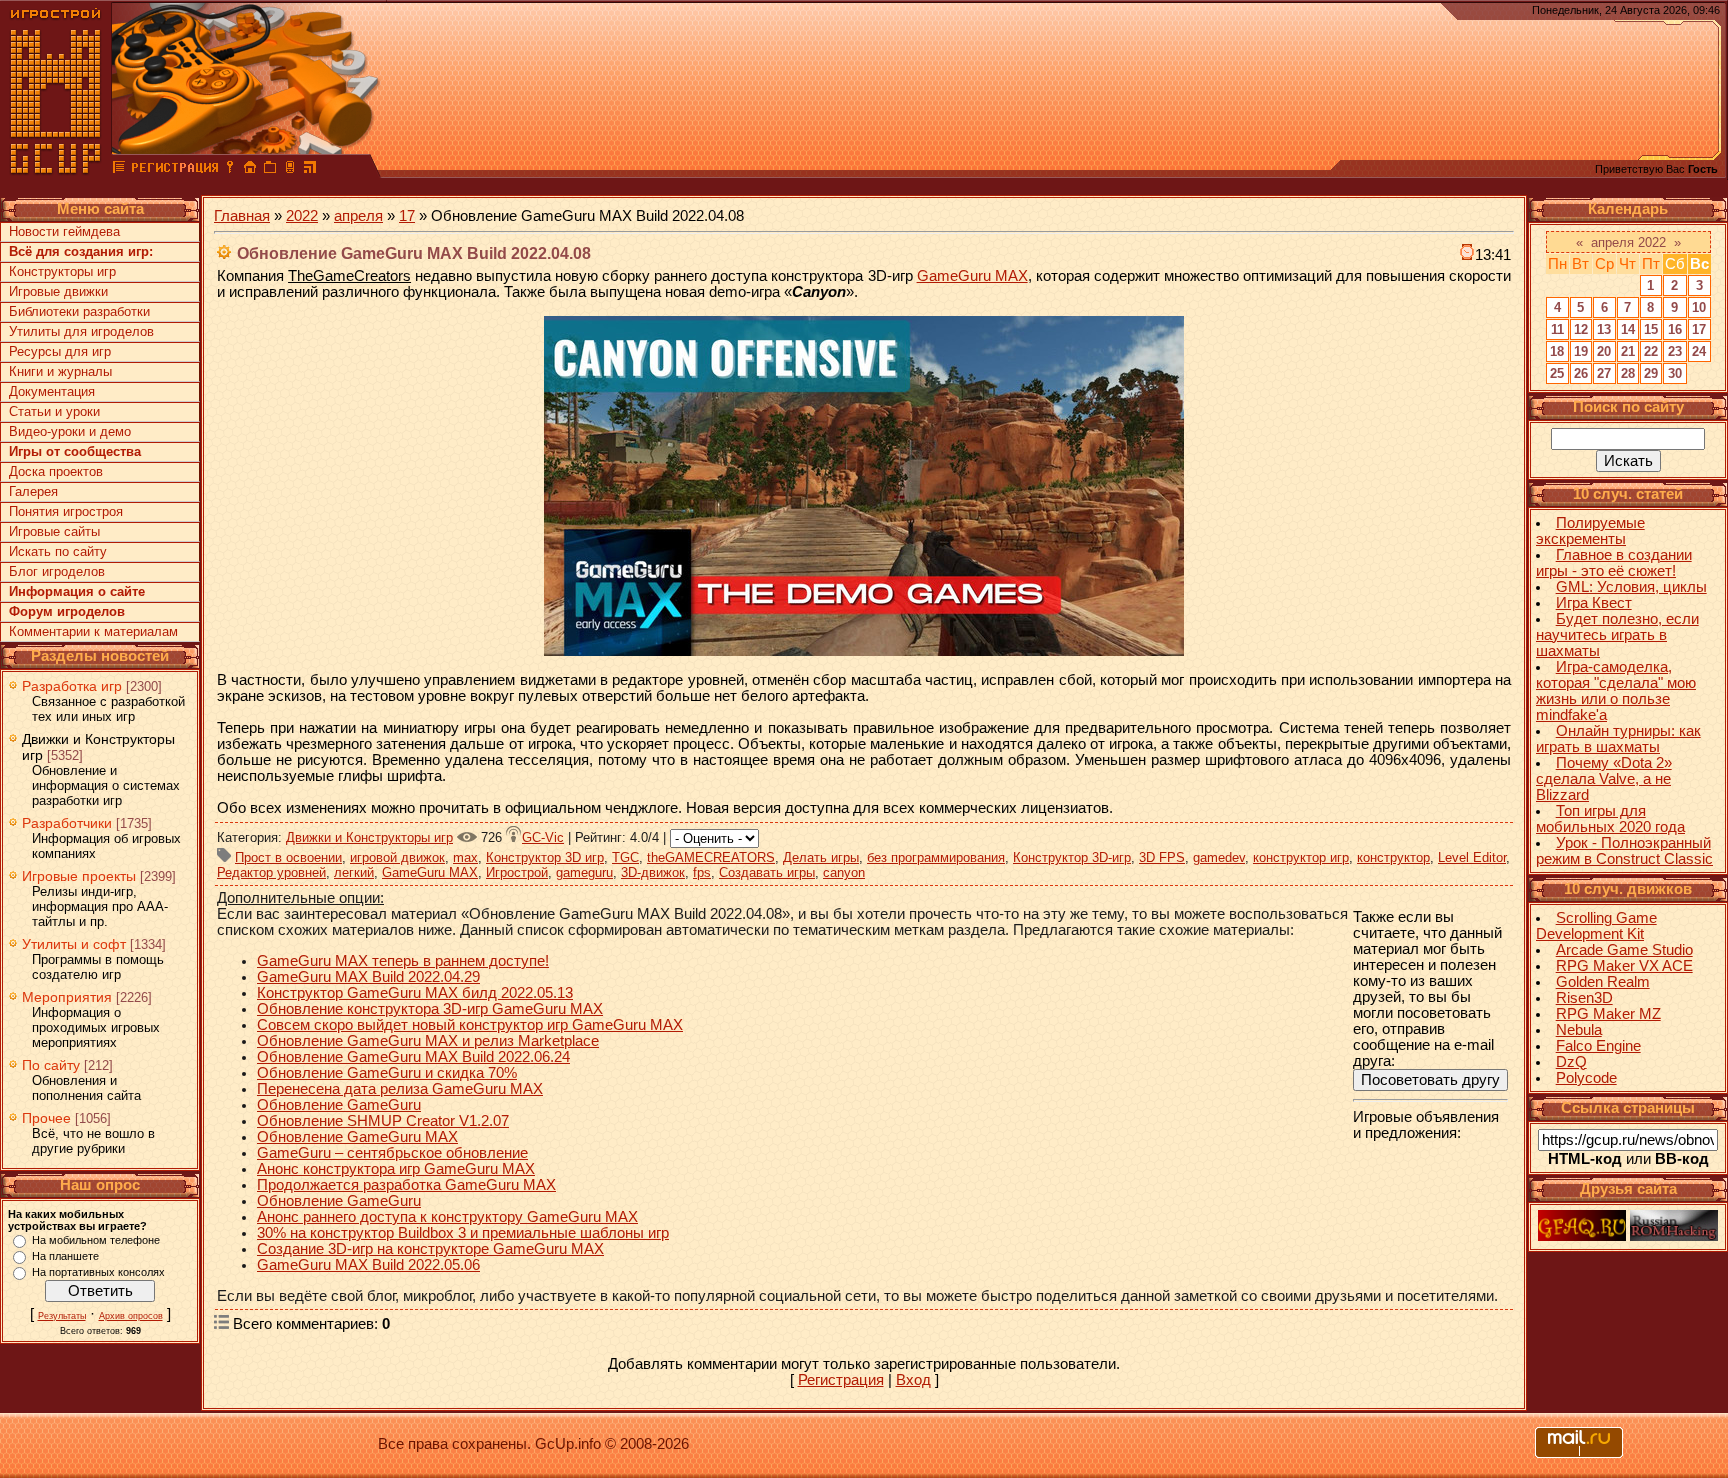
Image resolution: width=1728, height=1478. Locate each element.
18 (1557, 351)
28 (1628, 373)
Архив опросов (131, 1316)
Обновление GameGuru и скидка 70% (387, 1073)
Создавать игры (767, 872)
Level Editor (1472, 857)
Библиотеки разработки (79, 311)
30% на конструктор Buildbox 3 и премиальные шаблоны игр (463, 1233)
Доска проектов (56, 471)
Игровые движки (58, 291)
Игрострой (517, 872)
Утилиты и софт (74, 944)
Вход (913, 1380)
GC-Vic (543, 837)
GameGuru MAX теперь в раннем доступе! (403, 961)
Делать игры (821, 857)
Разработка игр (72, 686)
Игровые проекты (79, 876)
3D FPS (1162, 857)
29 (1651, 373)
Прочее (46, 1118)
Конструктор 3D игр (545, 857)
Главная (242, 216)
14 (1628, 329)
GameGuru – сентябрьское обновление (392, 1153)
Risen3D (1584, 998)
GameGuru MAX (972, 276)
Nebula (1579, 1030)
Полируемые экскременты (1590, 531)
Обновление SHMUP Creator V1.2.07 (383, 1121)
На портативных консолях (98, 1272)
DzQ (1571, 1062)
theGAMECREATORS (711, 857)
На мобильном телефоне (96, 1240)
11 (1557, 329)
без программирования (936, 857)
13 (1604, 329)
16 (1675, 329)
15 (1651, 329)
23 (1675, 351)
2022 (302, 216)
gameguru (584, 872)
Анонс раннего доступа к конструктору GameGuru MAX (447, 1217)
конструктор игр (1301, 857)
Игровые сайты (54, 531)
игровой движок (397, 857)
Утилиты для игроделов (81, 331)
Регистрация (841, 1380)
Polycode (1586, 1078)
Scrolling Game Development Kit (1596, 926)
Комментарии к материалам (93, 631)
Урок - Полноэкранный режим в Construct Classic (1624, 851)
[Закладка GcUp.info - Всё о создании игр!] (270, 170)
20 (1604, 351)
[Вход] (230, 170)
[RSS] (310, 170)
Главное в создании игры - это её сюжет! (1614, 563)
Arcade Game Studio (1624, 950)
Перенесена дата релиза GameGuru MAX (400, 1089)
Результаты (62, 1316)
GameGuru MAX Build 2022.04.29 (368, 977)
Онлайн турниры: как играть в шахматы (1618, 739)
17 (407, 216)
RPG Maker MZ (1608, 1014)
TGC (625, 857)
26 (1581, 373)
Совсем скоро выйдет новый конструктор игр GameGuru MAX (470, 1025)
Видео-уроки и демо (70, 431)
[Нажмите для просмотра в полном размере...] (864, 651)
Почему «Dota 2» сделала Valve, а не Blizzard (1604, 779)
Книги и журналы (60, 371)
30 (1675, 373)
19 (1581, 351)
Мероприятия (67, 997)
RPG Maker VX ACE (1624, 966)
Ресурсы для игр (60, 351)
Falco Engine (1598, 1046)
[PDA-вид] (290, 170)
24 (1699, 351)
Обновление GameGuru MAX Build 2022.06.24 (413, 1057)
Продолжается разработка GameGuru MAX (406, 1185)
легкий (354, 872)
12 (1581, 329)
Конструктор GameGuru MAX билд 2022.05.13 (415, 993)
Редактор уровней (271, 872)
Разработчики (67, 823)
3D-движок (653, 872)
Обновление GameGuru (339, 1105)
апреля (358, 216)
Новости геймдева (64, 231)
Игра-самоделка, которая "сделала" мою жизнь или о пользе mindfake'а (1616, 691)
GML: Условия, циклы (1631, 587)
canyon (844, 872)
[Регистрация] (174, 170)
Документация (52, 391)
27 (1604, 373)
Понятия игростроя (66, 511)
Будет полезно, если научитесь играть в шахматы (1617, 635)
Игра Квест (1594, 603)
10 (1699, 307)
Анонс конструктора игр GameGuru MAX (396, 1169)
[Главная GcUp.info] (56, 170)
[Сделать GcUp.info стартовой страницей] (250, 170)
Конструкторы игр (62, 271)
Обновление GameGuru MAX (357, 1137)
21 (1628, 351)
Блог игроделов (57, 571)
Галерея (33, 491)
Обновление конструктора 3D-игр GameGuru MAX (430, 1009)
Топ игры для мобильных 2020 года (1610, 819)
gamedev (1219, 857)
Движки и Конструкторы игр (369, 837)
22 (1651, 351)
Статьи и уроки (54, 411)
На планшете (65, 1256)
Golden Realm (1603, 982)
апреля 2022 (1628, 242)
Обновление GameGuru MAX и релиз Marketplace (428, 1041)
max (465, 857)
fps (702, 872)
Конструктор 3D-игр (1072, 857)
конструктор (1393, 857)
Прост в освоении (288, 857)
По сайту (51, 1065)
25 (1557, 373)
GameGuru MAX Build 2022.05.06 (368, 1265)
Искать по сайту (58, 551)
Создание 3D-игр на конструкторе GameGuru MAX (430, 1249)
